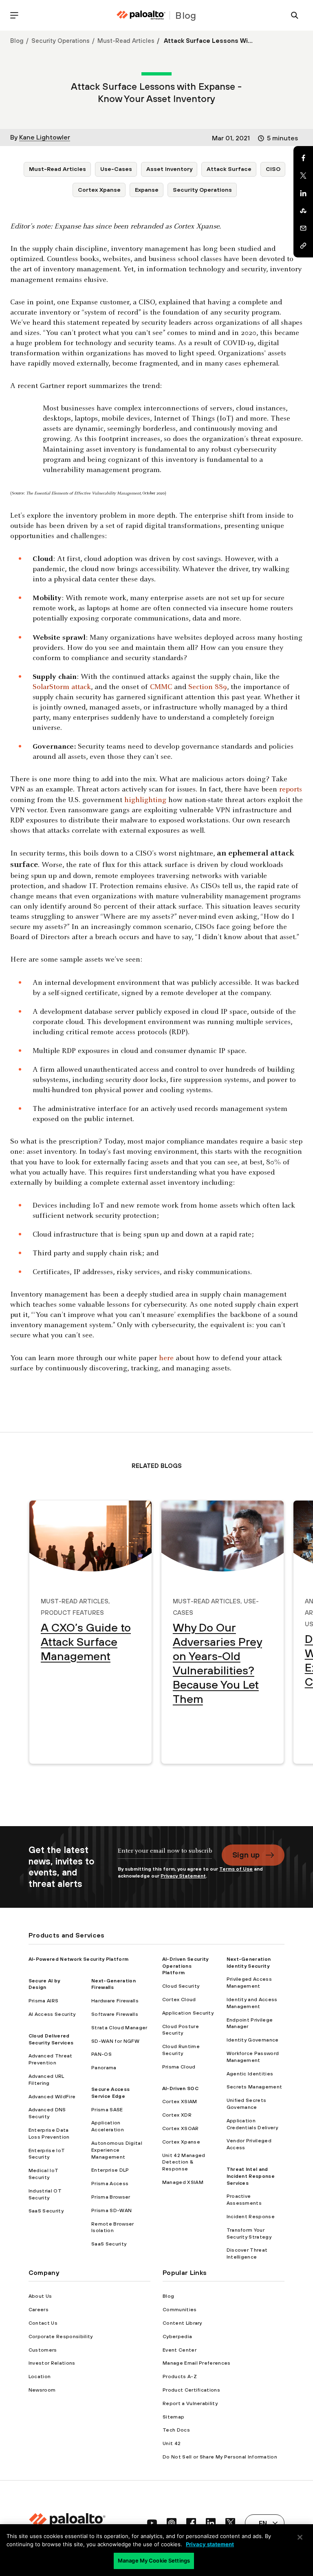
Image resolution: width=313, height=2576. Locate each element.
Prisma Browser (111, 2197)
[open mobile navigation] (14, 15)
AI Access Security (52, 2014)
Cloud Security (181, 1986)
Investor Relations (52, 2363)
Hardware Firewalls (115, 2001)
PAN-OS (101, 2054)
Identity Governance (253, 2040)
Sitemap (173, 2417)
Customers (43, 2350)
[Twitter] (303, 175)
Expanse (147, 190)
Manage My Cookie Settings (154, 2560)
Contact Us (43, 2323)
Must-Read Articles (126, 41)
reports (291, 790)
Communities (180, 2310)
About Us (40, 2296)
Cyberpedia (177, 2337)
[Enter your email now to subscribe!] (165, 1855)
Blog (17, 41)
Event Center (180, 2350)
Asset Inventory (169, 169)
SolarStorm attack (62, 687)
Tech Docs (176, 2430)
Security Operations (61, 41)
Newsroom (42, 2390)
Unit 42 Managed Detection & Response (184, 2162)
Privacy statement (210, 2544)
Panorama (104, 2068)
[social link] (152, 2523)
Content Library (182, 2323)
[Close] (300, 2537)
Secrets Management (255, 2087)
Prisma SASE (107, 2110)
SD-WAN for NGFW (115, 2041)
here (166, 1358)
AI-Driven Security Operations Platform (185, 1966)
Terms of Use (236, 1869)
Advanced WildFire (52, 2097)
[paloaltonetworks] (141, 15)
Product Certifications (191, 2390)
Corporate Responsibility (61, 2337)
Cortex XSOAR (181, 2128)
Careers (39, 2310)
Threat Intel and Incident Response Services (251, 2176)
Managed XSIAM (183, 2182)
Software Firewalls (115, 2014)
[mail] (303, 228)
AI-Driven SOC (180, 2088)
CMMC (160, 687)
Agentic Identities (250, 2074)
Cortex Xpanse (99, 190)
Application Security (188, 2013)
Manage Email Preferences (197, 2363)
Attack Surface (229, 169)
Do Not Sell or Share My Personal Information (220, 2457)
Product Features (72, 1612)
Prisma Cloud (179, 2067)
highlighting (145, 800)
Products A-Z (180, 2376)
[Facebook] (303, 158)
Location (40, 2376)
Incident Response (251, 2217)
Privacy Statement (183, 1876)
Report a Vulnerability (190, 2403)
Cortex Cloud (179, 2000)
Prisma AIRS (44, 2001)
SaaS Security (46, 2211)
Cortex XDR (177, 2115)
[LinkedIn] (303, 193)
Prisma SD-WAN (111, 2210)
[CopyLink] (303, 246)
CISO (273, 169)
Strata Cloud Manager (119, 2028)
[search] (295, 15)
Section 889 (207, 687)
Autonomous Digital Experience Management (117, 2150)
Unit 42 (172, 2443)
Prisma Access (110, 2184)
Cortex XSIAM (180, 2102)
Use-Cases (116, 169)
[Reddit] (303, 211)
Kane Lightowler (45, 137)
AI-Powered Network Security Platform (79, 1959)
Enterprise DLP (110, 2170)
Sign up (246, 1855)
